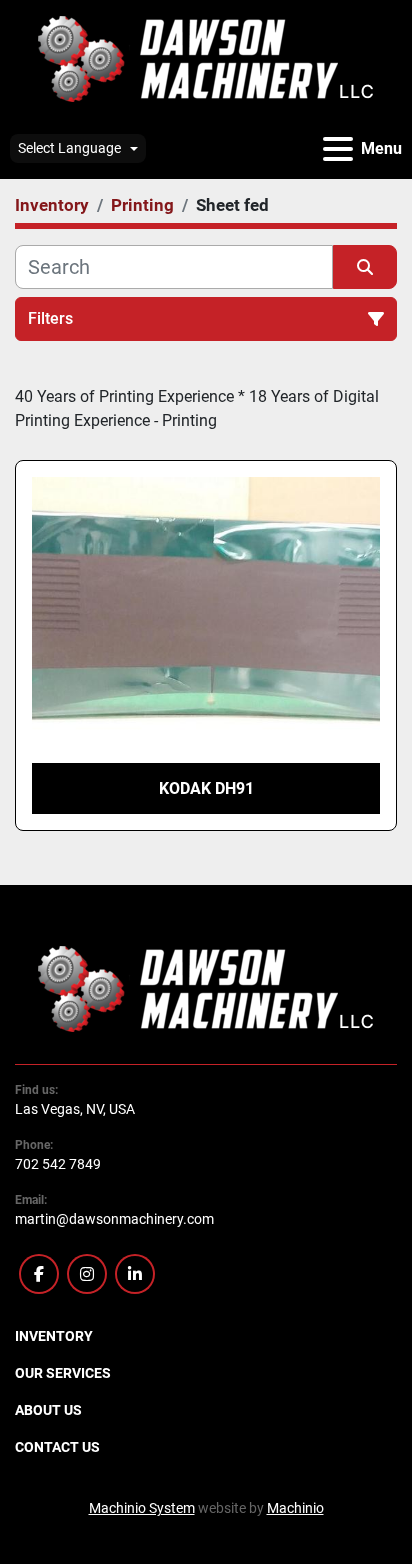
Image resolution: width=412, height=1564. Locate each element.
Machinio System (142, 1508)
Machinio (295, 1508)
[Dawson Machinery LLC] (206, 988)
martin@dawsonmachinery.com (114, 1219)
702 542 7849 (58, 1164)
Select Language (69, 148)
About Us (48, 1410)
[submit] (365, 267)
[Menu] (338, 149)
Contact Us (57, 1447)
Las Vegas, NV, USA (75, 1109)
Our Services (63, 1373)
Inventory (54, 1336)
